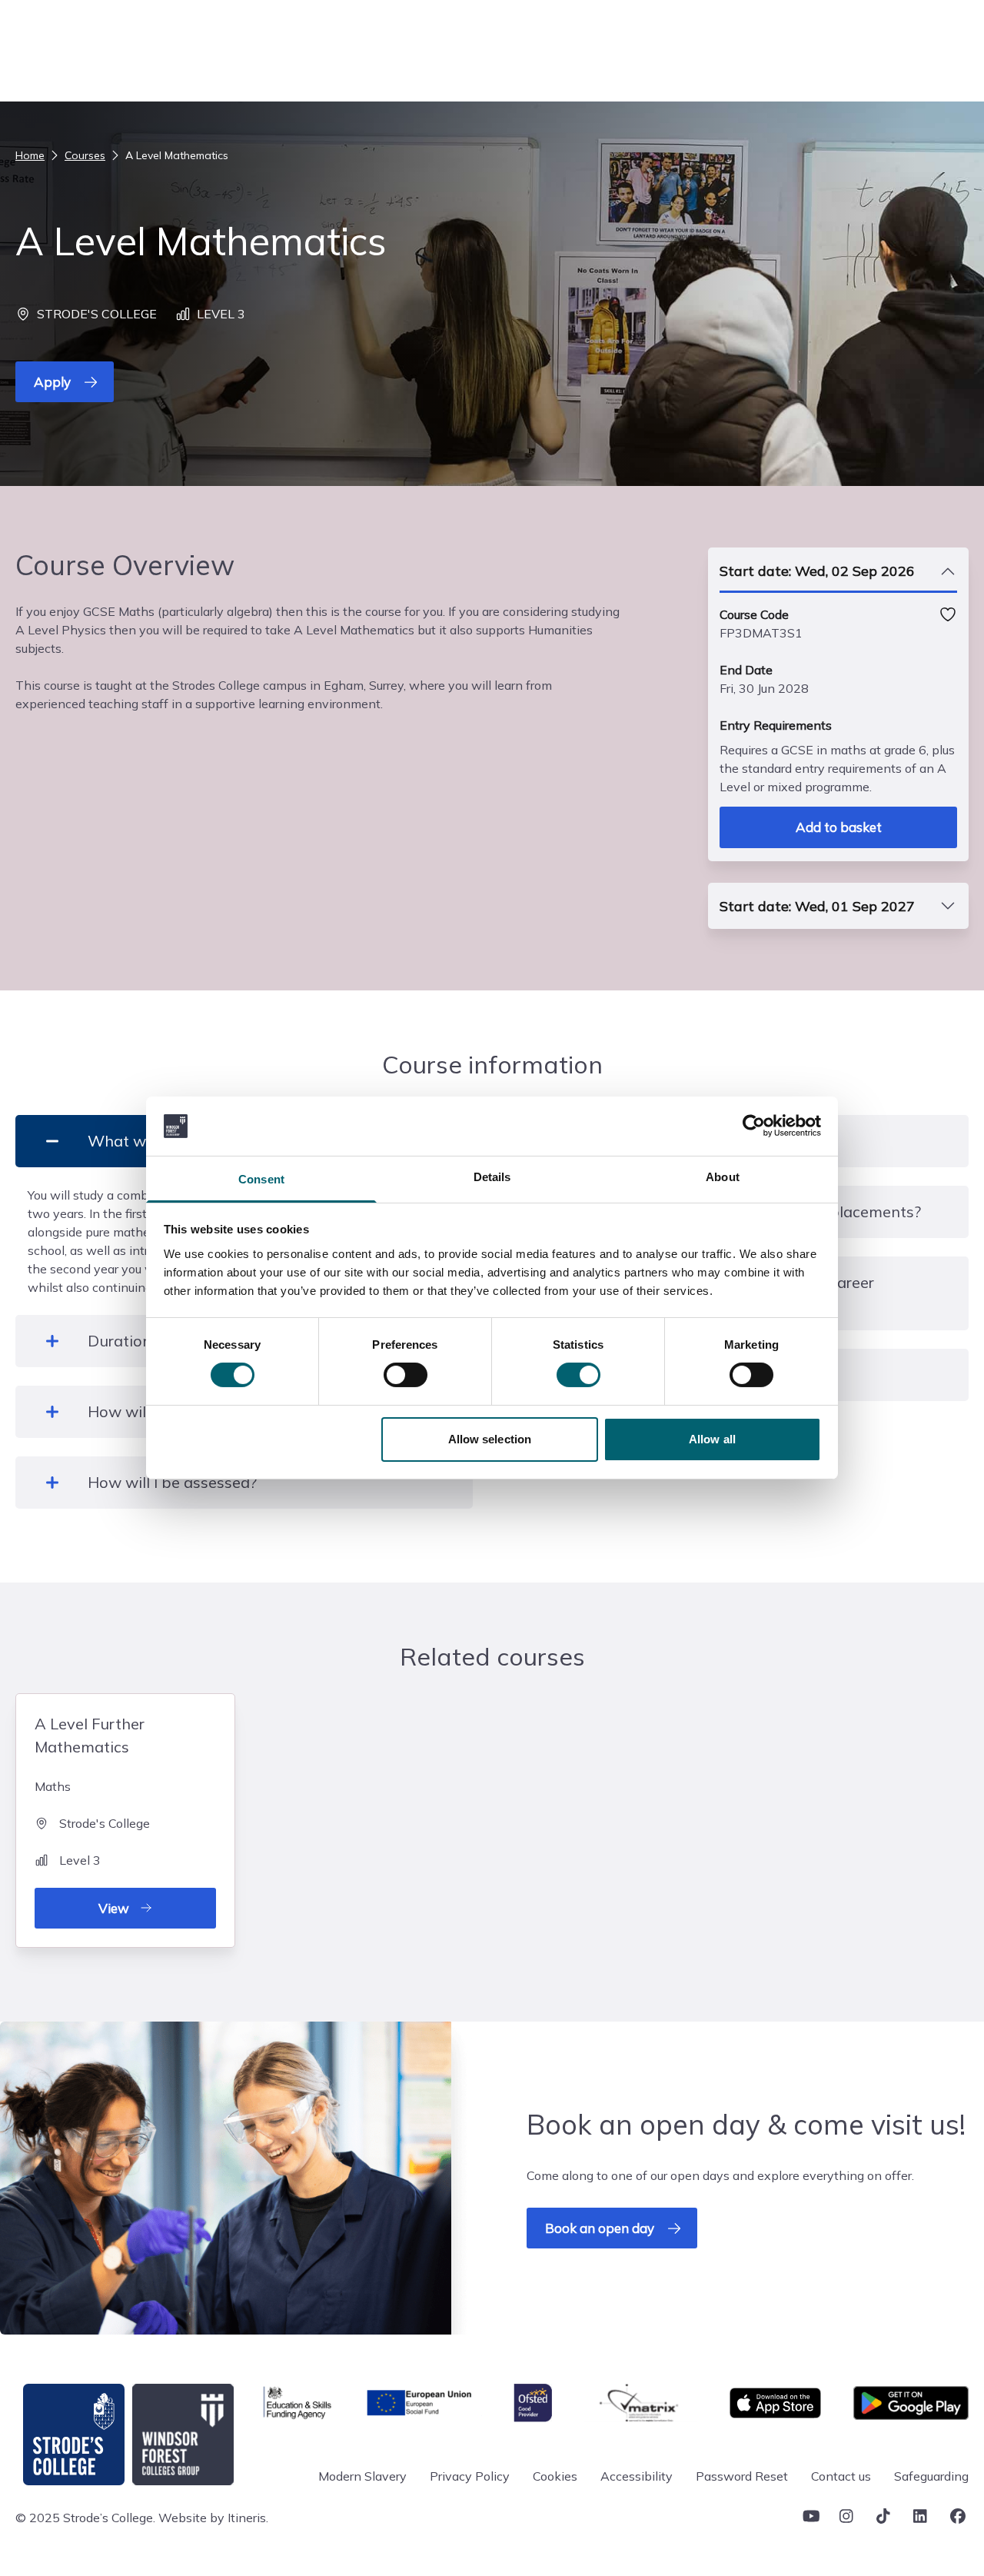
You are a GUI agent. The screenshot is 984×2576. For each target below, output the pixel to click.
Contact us (841, 2476)
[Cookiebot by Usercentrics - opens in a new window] (754, 1126)
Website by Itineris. (213, 2518)
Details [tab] (492, 1177)
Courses (85, 155)
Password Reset (742, 2476)
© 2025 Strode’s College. (85, 2518)
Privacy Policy (470, 2476)
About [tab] (723, 1177)
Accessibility (637, 2476)
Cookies (555, 2476)
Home (30, 155)
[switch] (406, 1375)
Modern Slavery (362, 2476)
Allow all (712, 1439)
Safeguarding (931, 2476)
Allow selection (490, 1439)
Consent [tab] (261, 1179)
